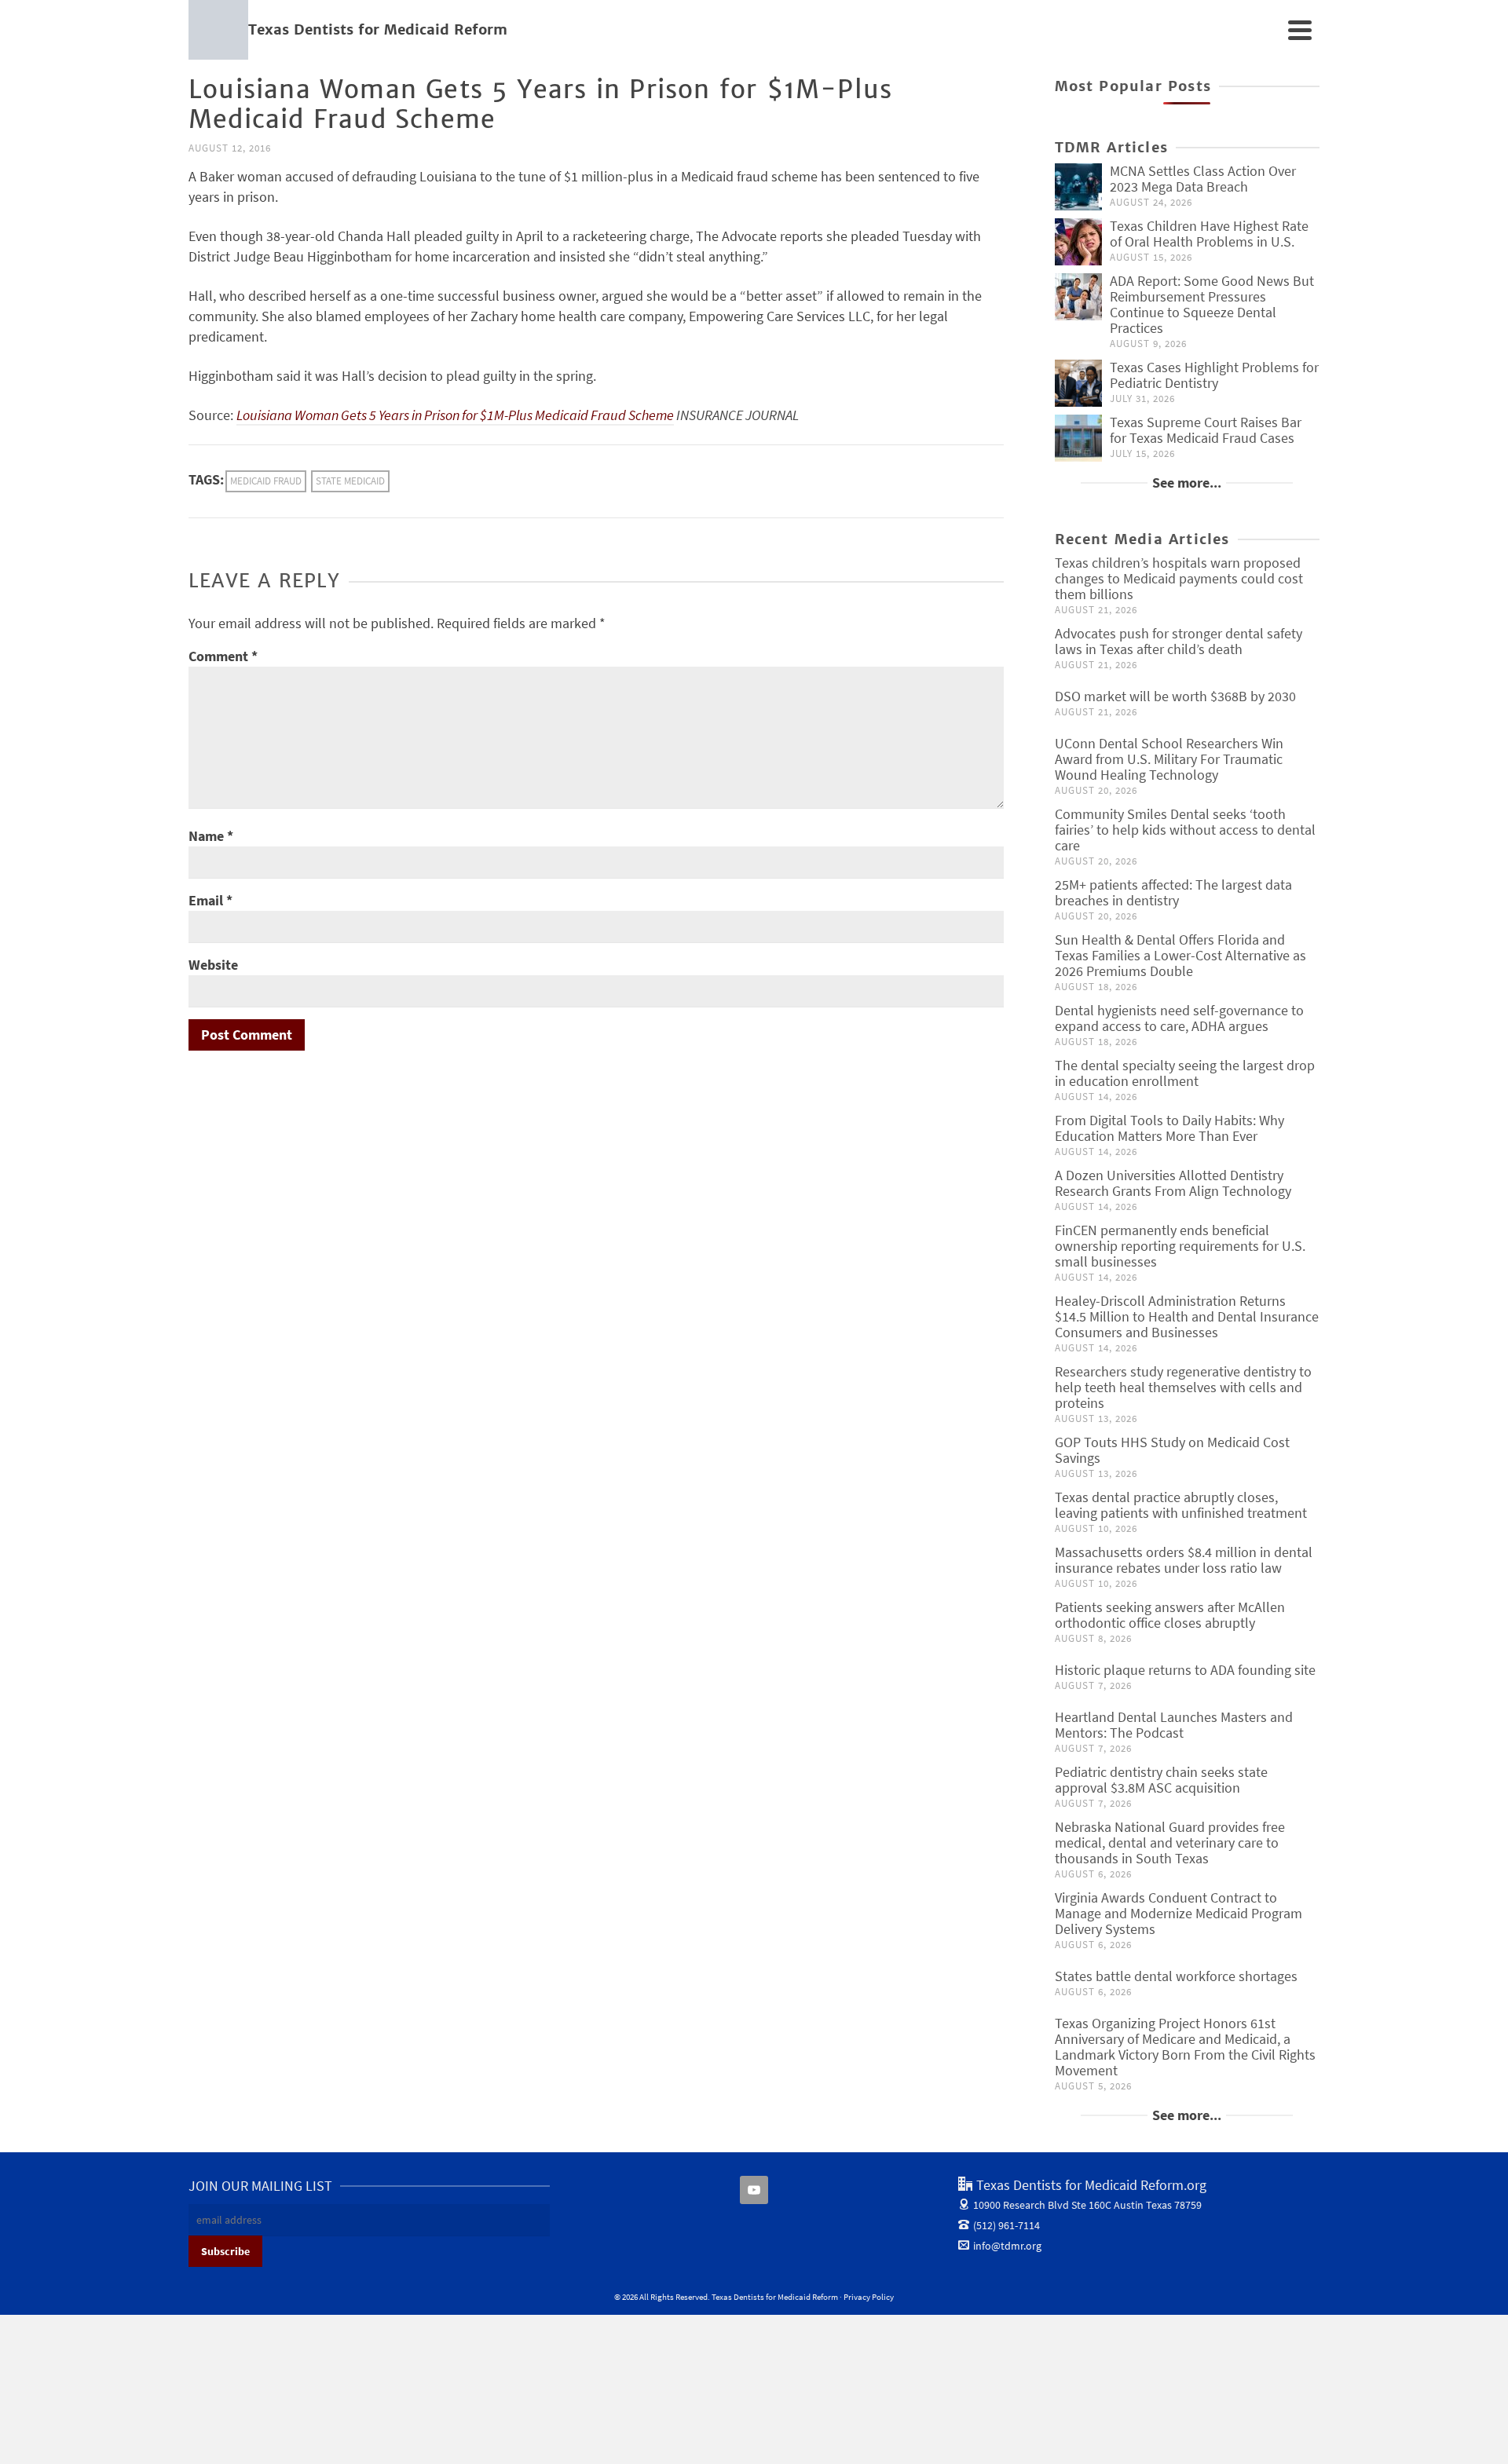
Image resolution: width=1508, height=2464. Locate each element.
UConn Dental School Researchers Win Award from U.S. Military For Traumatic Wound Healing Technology (1169, 759)
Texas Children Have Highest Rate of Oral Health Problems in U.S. (1209, 234)
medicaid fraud (266, 481)
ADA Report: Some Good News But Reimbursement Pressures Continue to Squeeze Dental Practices (1212, 304)
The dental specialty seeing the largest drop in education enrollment (1185, 1073)
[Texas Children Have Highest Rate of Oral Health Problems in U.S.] (1078, 242)
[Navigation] (1300, 30)
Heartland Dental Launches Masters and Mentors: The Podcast (1174, 1725)
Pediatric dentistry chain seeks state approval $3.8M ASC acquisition (1161, 1780)
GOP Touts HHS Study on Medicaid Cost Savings (1172, 1450)
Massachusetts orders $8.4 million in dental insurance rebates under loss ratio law (1184, 1560)
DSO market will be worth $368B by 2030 (1175, 696)
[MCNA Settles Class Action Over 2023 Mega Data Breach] (1078, 187)
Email (210, 900)
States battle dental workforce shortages (1176, 1976)
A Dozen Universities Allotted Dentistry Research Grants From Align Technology (1173, 1183)
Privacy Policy (869, 2297)
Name (211, 836)
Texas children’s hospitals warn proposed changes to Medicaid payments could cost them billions (1179, 578)
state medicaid (350, 481)
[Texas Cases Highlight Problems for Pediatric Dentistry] (1078, 383)
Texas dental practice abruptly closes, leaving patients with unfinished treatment (1181, 1505)
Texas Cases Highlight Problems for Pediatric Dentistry (1214, 375)
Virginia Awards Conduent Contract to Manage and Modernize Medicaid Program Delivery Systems (1179, 1913)
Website (213, 965)
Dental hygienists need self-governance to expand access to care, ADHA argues (1179, 1018)
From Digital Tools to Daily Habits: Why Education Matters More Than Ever (1169, 1128)
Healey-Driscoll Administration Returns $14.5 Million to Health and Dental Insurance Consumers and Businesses (1187, 1316)
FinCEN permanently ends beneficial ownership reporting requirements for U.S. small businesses (1180, 1246)
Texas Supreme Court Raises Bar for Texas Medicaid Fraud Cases (1206, 430)
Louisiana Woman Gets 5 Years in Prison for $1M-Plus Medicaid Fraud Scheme (455, 415)
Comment (223, 656)
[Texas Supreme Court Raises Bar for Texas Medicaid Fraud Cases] (1078, 438)
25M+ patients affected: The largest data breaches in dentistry (1173, 892)
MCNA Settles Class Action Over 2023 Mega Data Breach (1203, 179)
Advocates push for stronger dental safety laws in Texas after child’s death (1179, 641)
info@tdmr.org (1007, 2246)
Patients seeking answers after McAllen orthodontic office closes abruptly (1170, 1615)
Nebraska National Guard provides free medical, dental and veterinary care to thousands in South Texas (1170, 1843)
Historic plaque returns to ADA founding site (1185, 1670)
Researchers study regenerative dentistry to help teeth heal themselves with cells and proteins (1183, 1387)
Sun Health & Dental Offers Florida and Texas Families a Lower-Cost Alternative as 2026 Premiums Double (1180, 955)
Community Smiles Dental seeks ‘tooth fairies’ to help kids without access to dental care (1185, 830)
